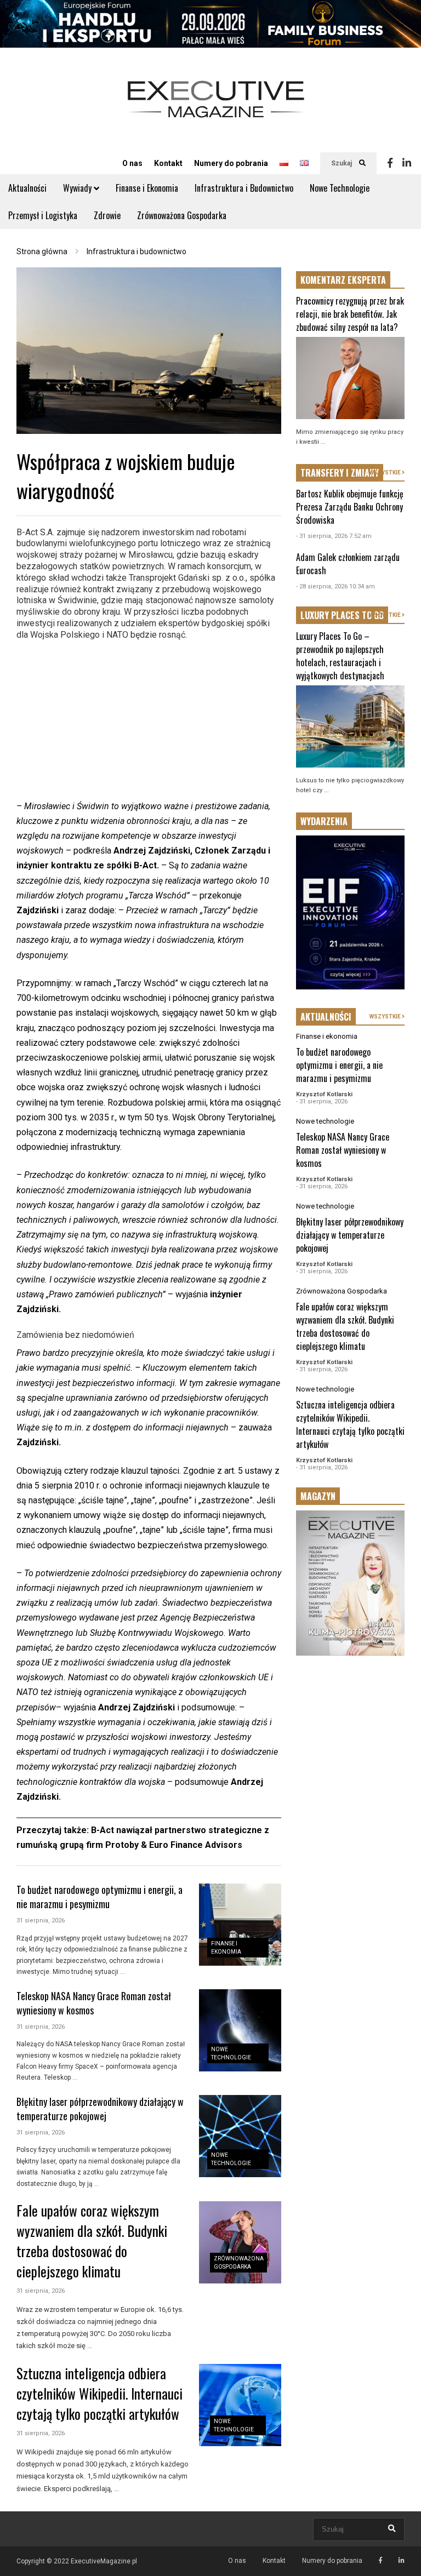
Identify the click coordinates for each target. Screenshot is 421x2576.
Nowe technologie (325, 1121)
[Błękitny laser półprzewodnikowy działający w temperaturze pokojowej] (240, 2136)
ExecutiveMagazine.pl (104, 2561)
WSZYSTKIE (386, 473)
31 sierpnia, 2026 (41, 1920)
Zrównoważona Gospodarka (182, 215)
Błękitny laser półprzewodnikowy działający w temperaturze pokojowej (100, 2109)
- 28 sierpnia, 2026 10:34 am (335, 586)
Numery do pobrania (231, 163)
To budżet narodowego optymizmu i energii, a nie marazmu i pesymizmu (99, 1897)
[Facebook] (390, 163)
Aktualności (27, 188)
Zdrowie (107, 215)
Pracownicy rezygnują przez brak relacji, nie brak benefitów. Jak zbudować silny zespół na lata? (350, 314)
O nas (132, 163)
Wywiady (78, 188)
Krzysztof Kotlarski (324, 1094)
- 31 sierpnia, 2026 (322, 1101)
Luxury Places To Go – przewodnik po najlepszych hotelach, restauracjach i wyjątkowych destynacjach (340, 656)
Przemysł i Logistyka (43, 215)
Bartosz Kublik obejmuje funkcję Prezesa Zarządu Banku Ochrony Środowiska (350, 507)
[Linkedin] (407, 163)
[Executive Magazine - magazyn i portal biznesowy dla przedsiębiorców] (216, 107)
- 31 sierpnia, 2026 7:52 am (334, 536)
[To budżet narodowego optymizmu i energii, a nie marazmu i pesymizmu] (240, 1925)
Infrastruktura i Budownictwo (244, 188)
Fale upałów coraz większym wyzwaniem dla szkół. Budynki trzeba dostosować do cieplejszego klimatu (92, 2241)
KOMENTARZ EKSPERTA (343, 280)
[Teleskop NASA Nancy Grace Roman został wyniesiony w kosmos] (240, 2030)
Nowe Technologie (340, 188)
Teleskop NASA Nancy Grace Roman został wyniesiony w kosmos (343, 1150)
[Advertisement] (149, 722)
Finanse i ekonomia (327, 1036)
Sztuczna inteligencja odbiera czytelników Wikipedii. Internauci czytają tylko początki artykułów (99, 2393)
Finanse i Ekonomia (147, 188)
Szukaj (342, 163)
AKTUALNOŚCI (326, 1017)
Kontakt (168, 163)
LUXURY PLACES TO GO (342, 615)
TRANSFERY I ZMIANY (340, 473)
